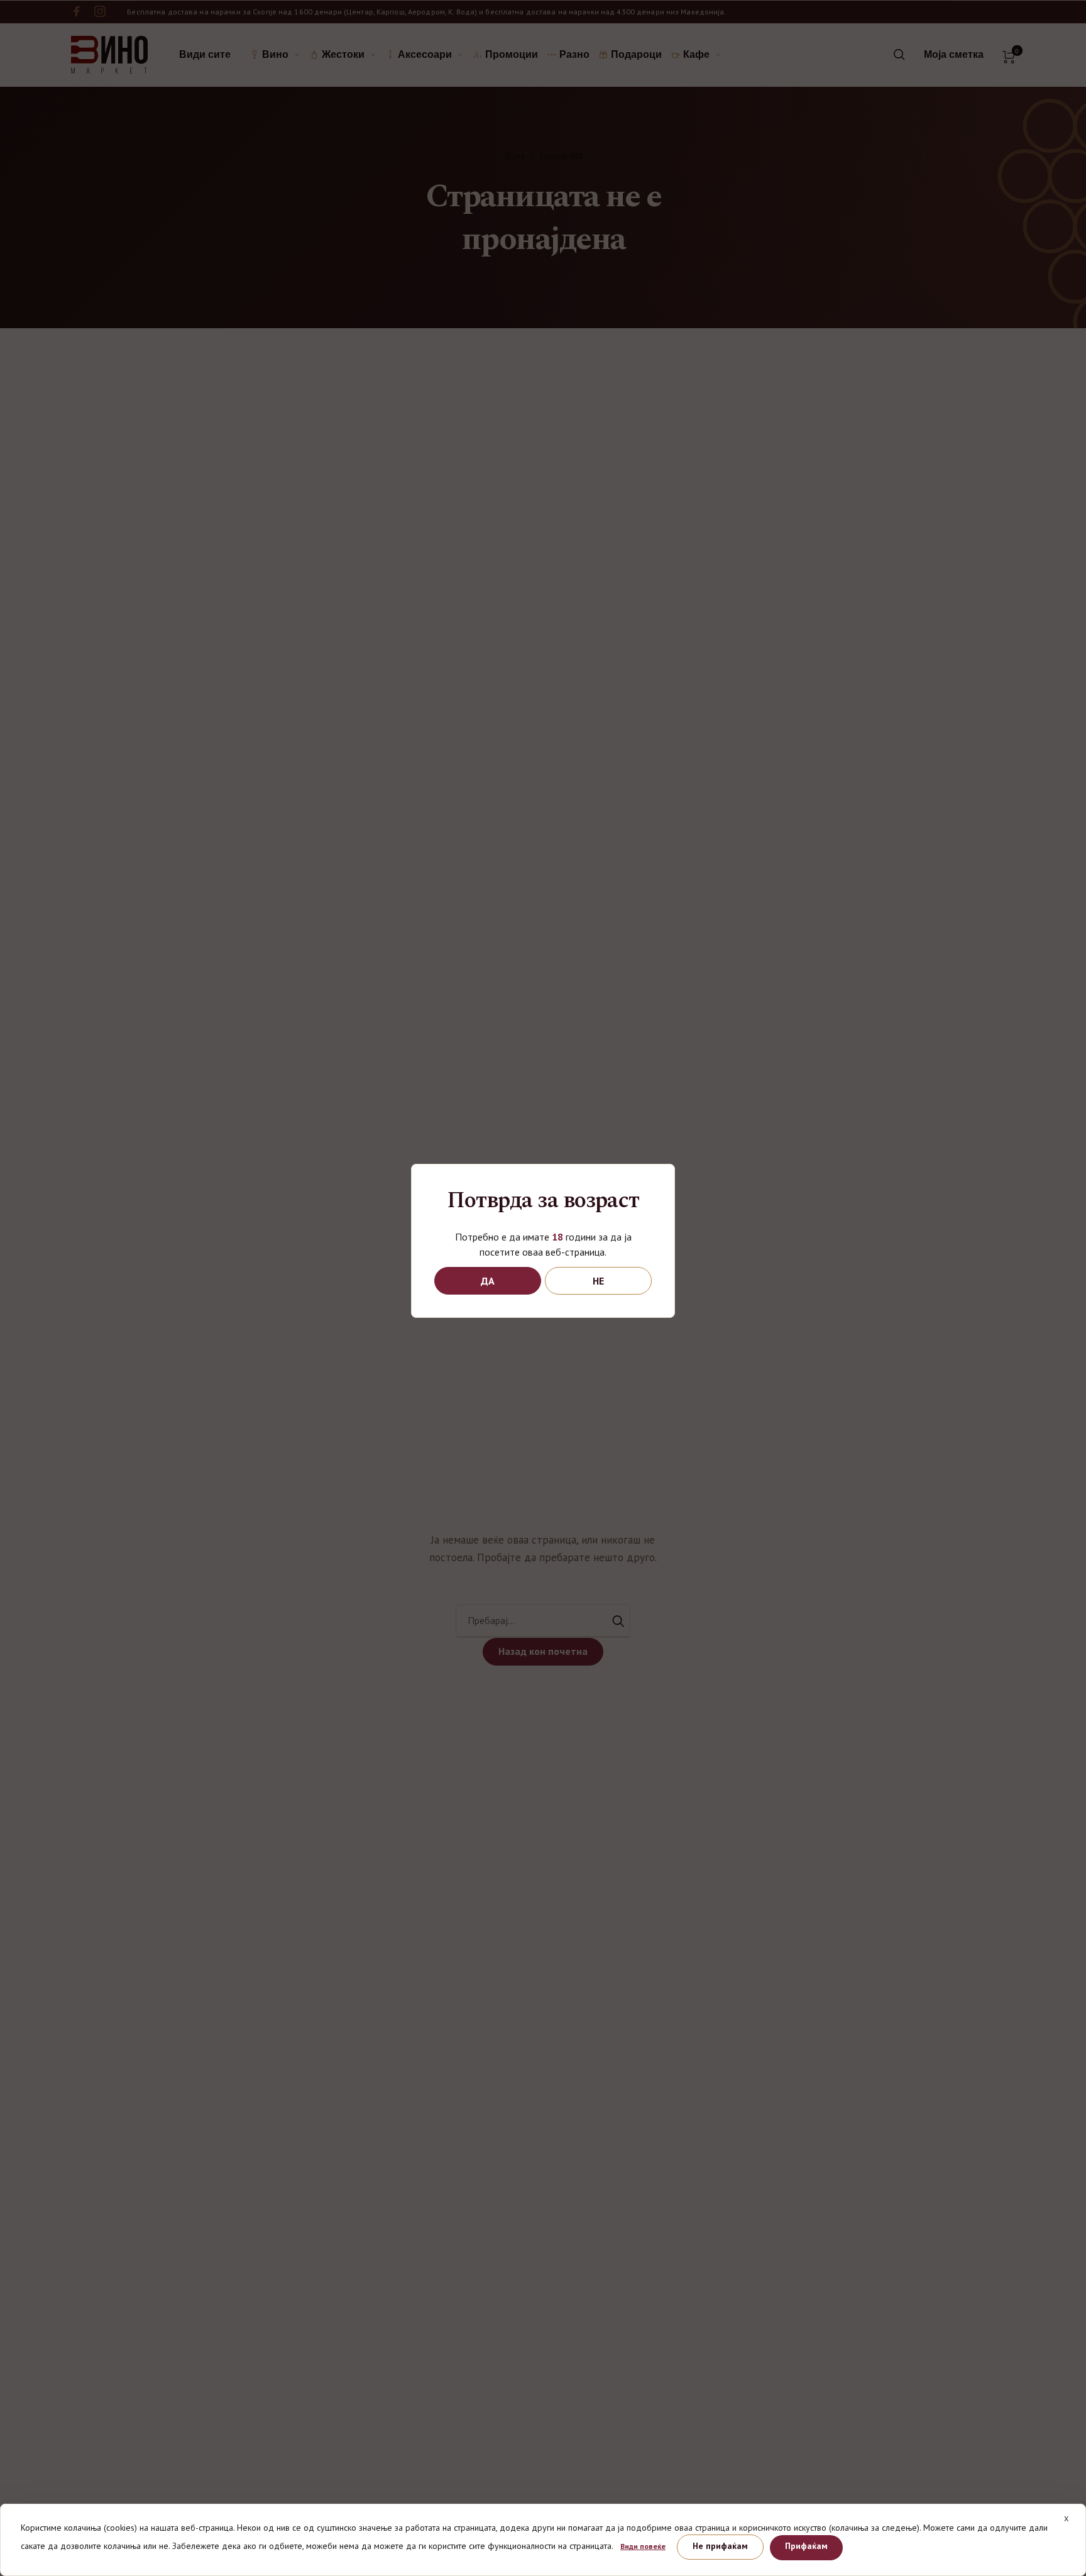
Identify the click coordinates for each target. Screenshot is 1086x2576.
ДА (488, 1281)
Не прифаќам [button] (720, 2546)
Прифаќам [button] (806, 2546)
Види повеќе (643, 2546)
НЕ (598, 1281)
